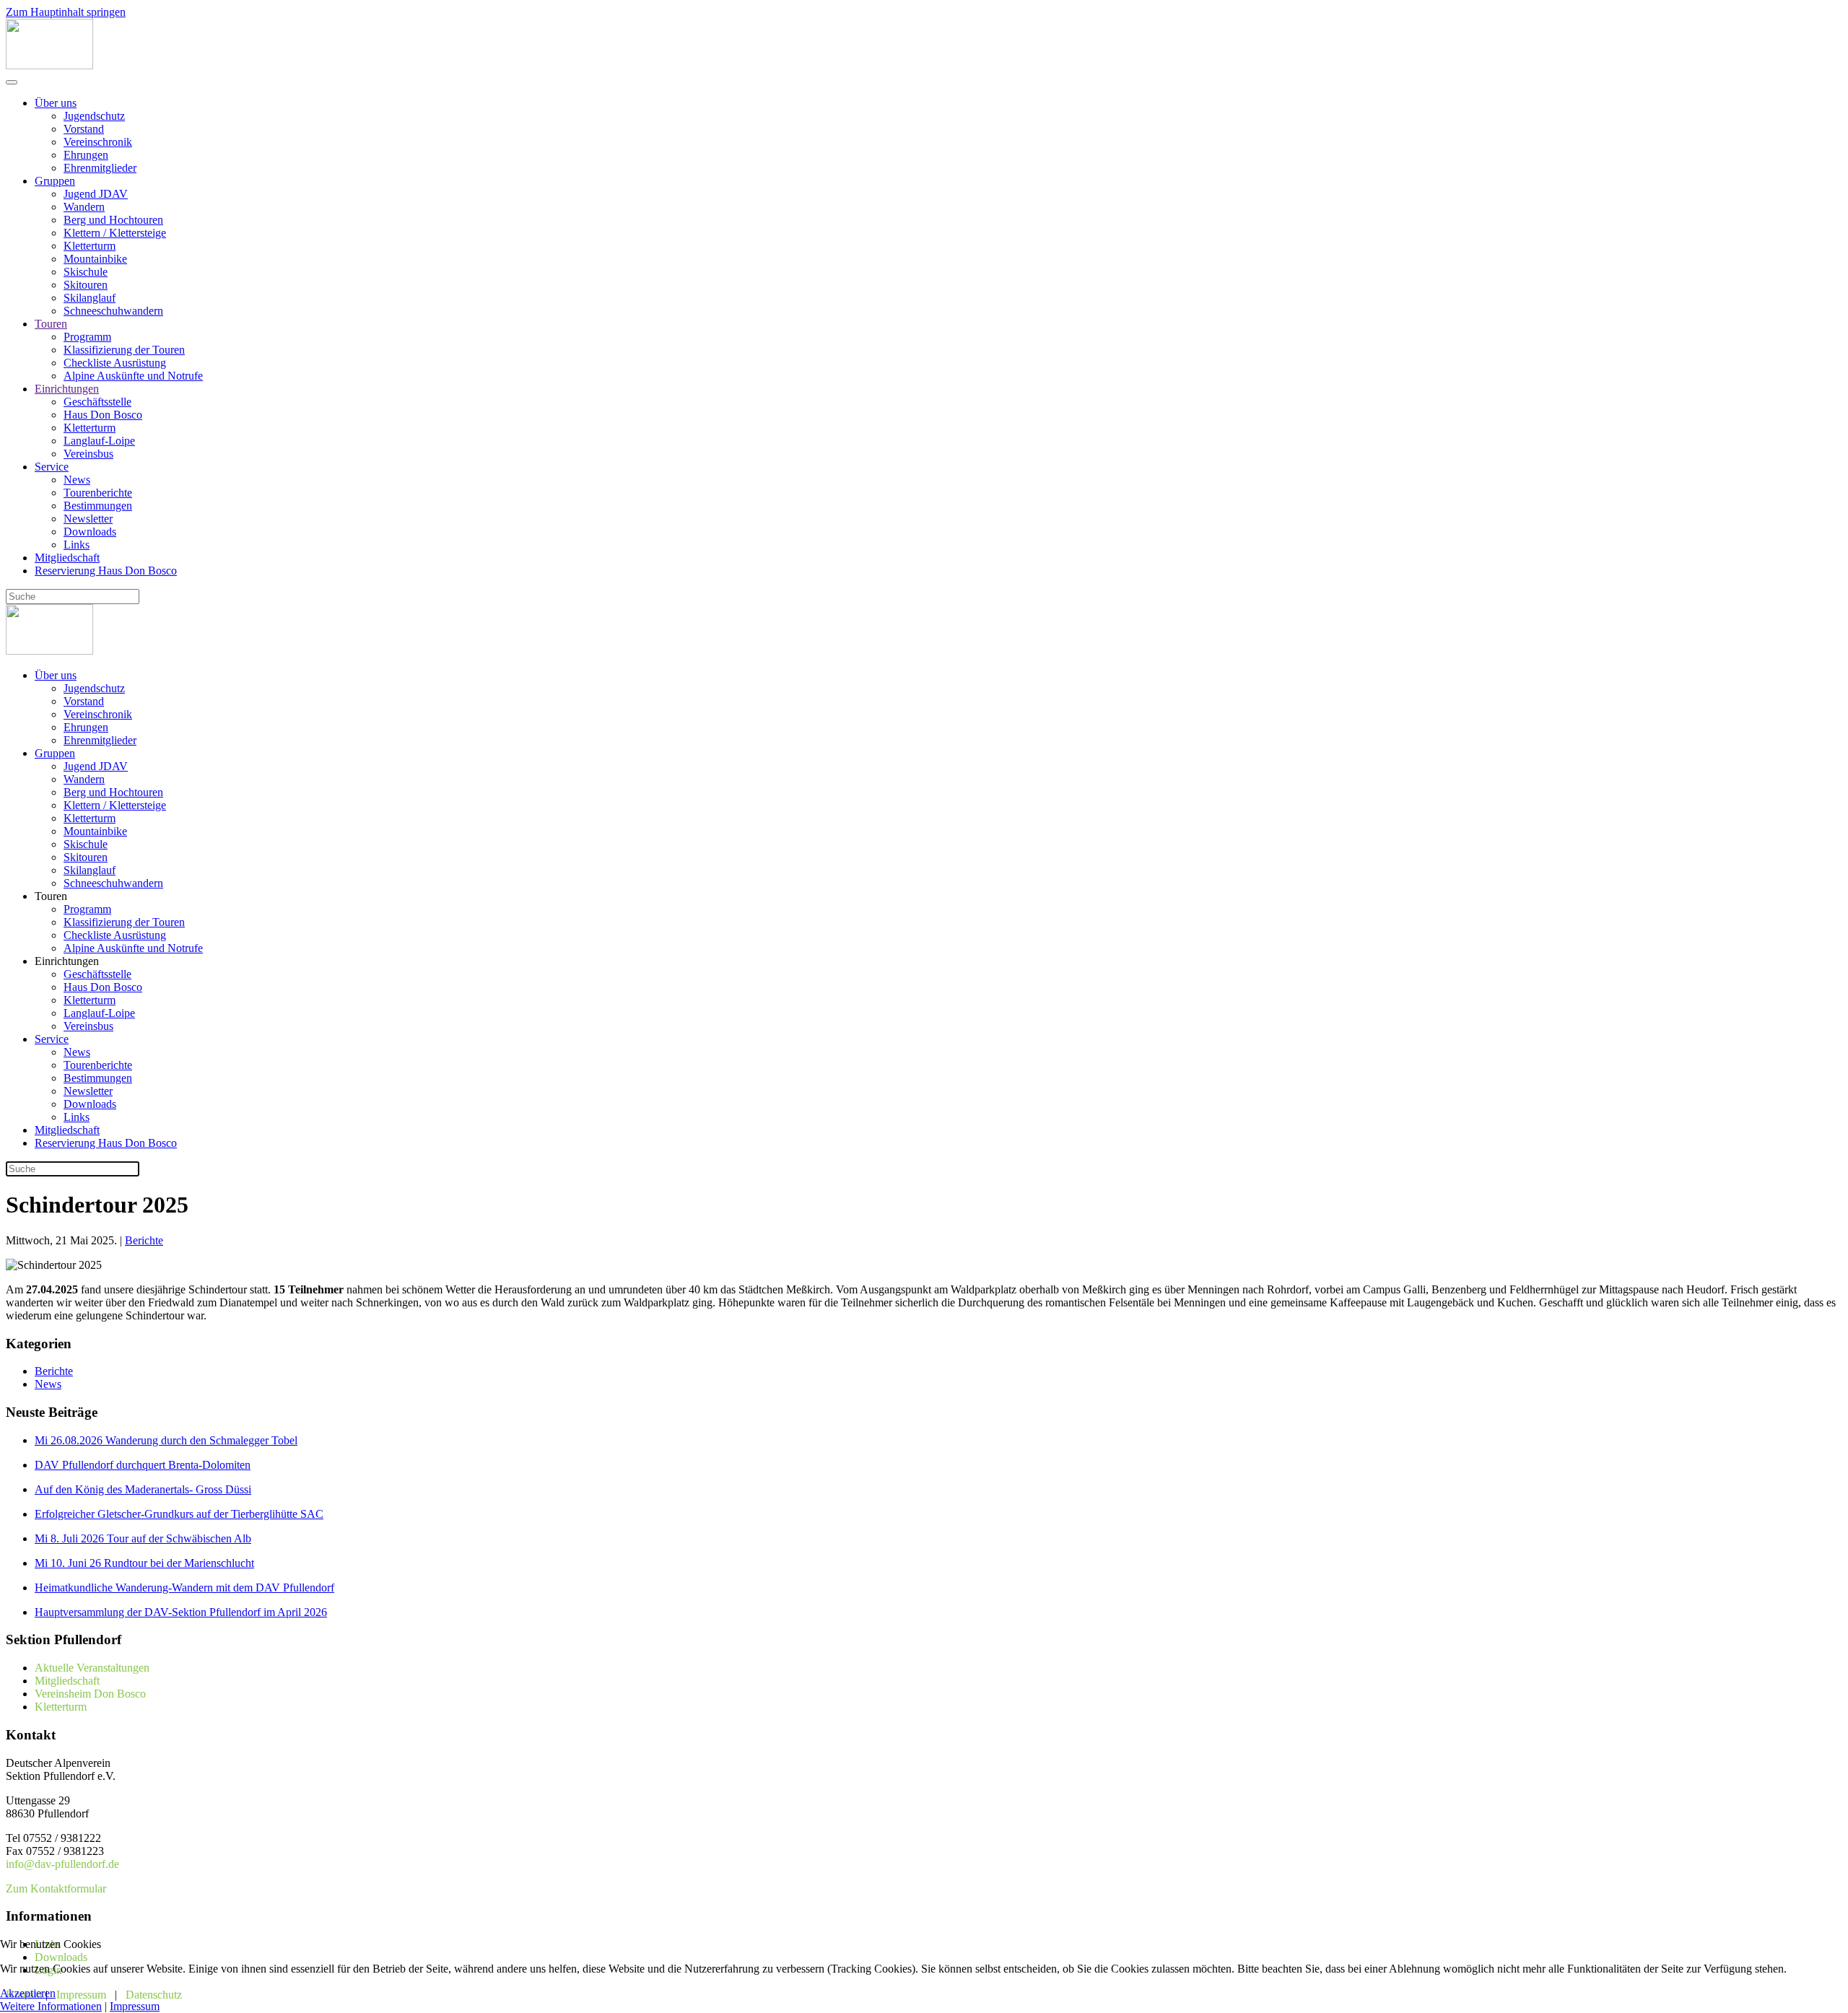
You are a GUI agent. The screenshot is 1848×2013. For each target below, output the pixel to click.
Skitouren (86, 285)
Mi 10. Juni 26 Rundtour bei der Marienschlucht (144, 1563)
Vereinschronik (98, 142)
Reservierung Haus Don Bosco (106, 571)
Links (77, 545)
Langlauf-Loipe (99, 441)
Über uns (56, 103)
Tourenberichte (98, 493)
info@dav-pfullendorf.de (62, 1864)
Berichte (144, 1240)
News (77, 480)
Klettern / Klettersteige (115, 233)
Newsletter (88, 519)
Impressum (135, 2006)
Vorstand (84, 129)
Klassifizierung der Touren (124, 350)
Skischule (86, 272)
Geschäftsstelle (97, 402)
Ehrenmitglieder (100, 168)
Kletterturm (90, 246)
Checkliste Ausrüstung (115, 363)
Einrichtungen (67, 389)
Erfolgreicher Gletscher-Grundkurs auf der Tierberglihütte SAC (179, 1514)
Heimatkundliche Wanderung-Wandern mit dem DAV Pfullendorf (184, 1588)
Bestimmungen (98, 506)
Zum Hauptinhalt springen (66, 12)
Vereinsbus (88, 454)
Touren (51, 324)
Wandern (84, 207)
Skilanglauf (90, 298)
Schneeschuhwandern (113, 311)
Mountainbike (95, 259)
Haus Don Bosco (103, 415)
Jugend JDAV (96, 194)
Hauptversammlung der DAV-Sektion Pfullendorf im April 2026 (181, 1612)
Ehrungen (86, 155)
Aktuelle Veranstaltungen (92, 1668)
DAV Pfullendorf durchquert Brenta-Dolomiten (143, 1465)
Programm (87, 337)
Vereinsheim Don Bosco (90, 1694)
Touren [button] (51, 896)
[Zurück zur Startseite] (49, 65)
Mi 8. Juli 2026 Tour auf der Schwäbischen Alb (143, 1538)
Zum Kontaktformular (56, 1888)
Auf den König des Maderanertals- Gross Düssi (143, 1489)
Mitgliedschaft (67, 558)
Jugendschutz (94, 116)
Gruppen (55, 181)
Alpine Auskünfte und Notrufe (133, 376)
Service (52, 467)
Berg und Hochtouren (113, 220)
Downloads (90, 532)
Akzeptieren (28, 1993)
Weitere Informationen (51, 2006)
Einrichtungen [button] (67, 961)
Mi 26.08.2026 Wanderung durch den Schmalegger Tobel (166, 1440)
